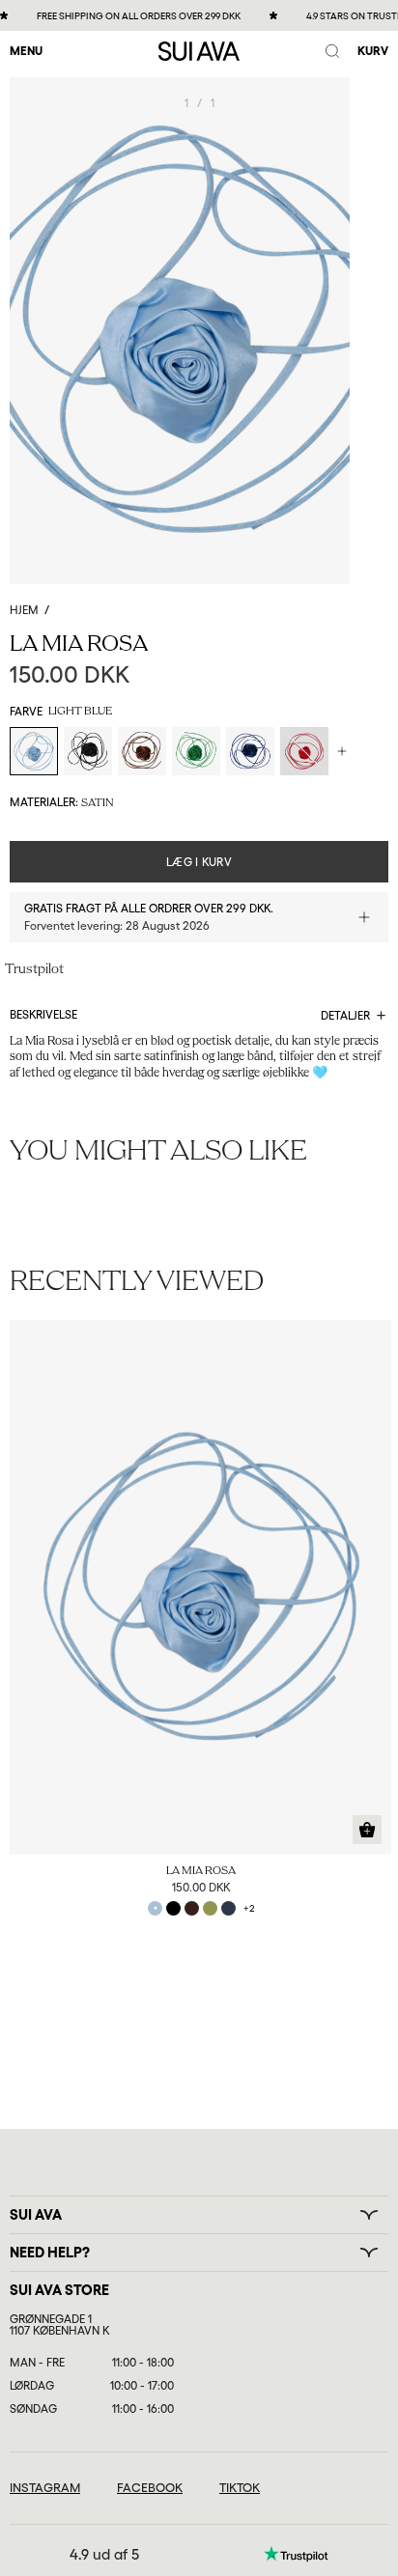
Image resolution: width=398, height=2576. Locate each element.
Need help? (50, 2253)
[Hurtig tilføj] (367, 1830)
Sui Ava (36, 2215)
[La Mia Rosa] (200, 1587)
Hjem (24, 610)
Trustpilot (34, 970)
